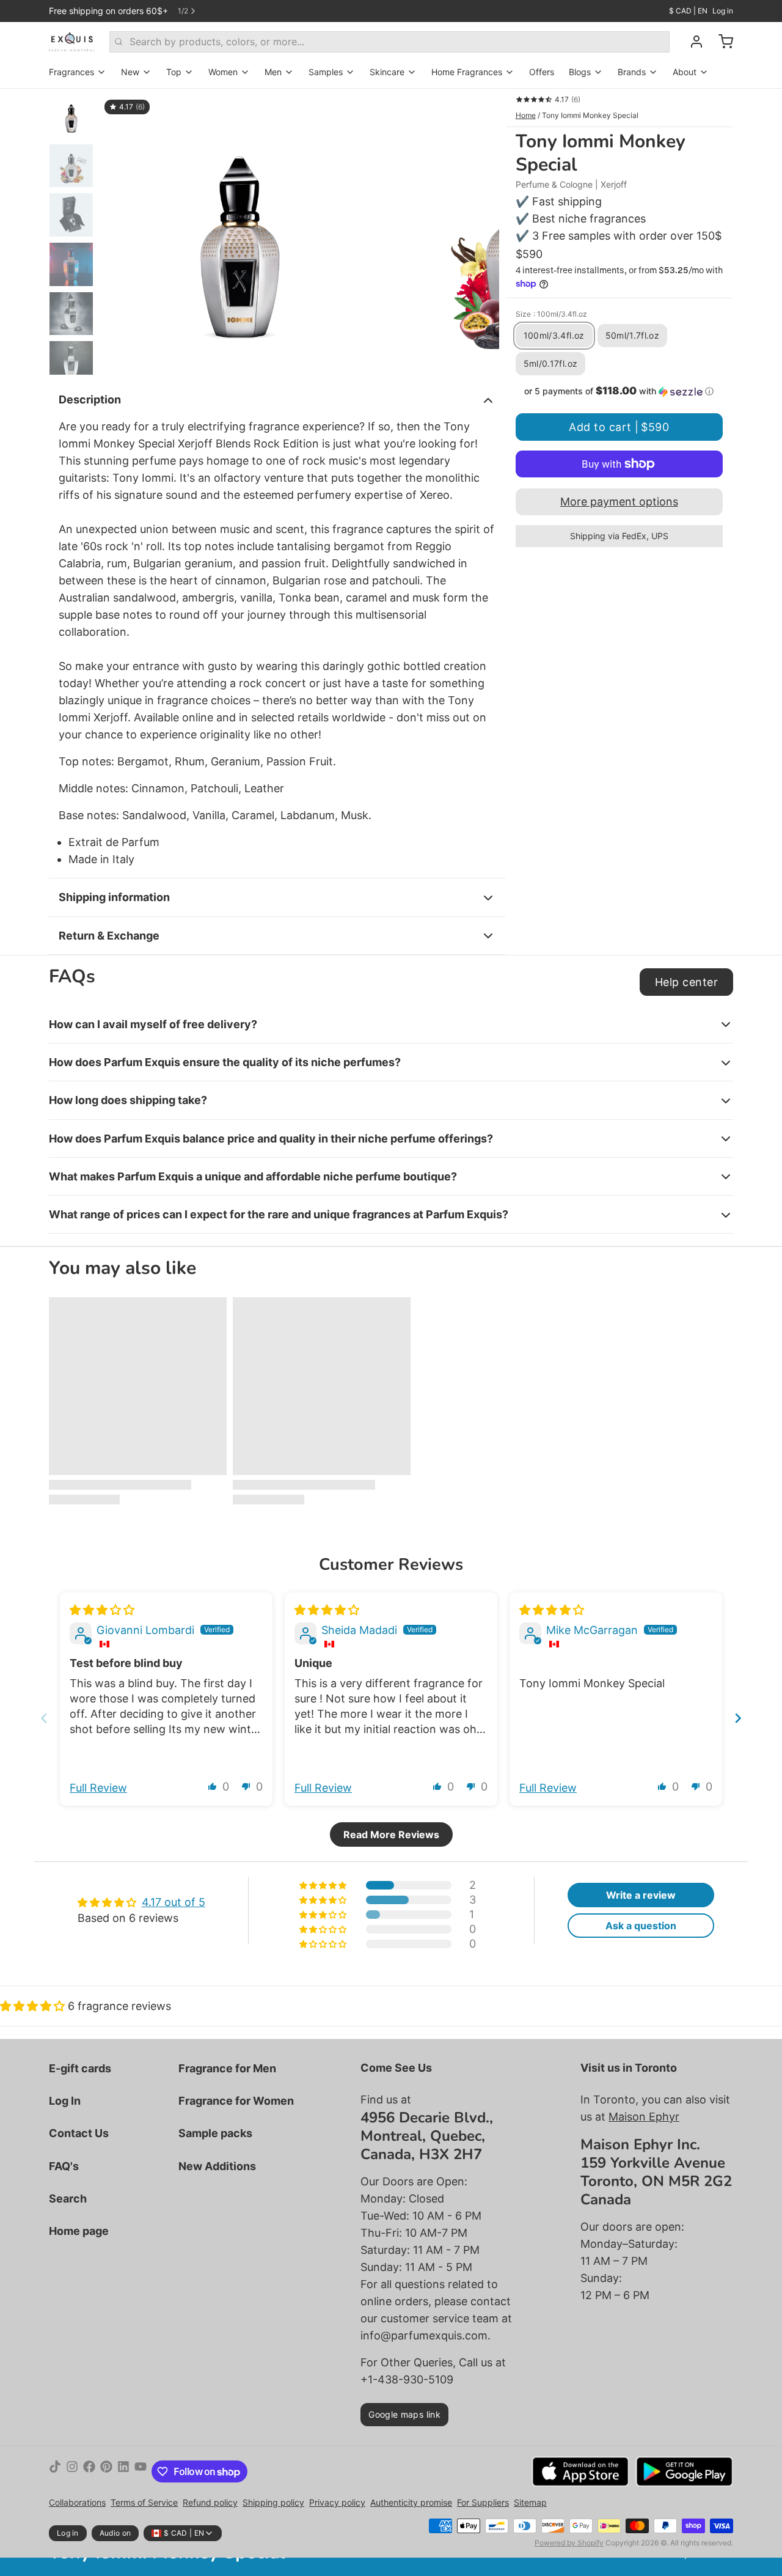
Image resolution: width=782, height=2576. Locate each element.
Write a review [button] (641, 1895)
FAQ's (64, 2166)
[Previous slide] (119, 232)
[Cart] (721, 42)
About (685, 72)
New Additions (217, 2166)
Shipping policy (273, 2502)
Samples (326, 72)
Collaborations (77, 2502)
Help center (686, 982)
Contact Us (79, 2133)
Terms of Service (144, 2502)
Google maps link (404, 2414)
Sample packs (215, 2133)
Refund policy (210, 2502)
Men (273, 72)
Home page (79, 2231)
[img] (102, 1610)
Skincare (387, 72)
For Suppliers (483, 2502)
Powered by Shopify (569, 2543)
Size (551, 314)
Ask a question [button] (641, 1926)
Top (174, 72)
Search (68, 2199)
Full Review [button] (98, 1788)
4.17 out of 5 (174, 1902)
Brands (632, 72)
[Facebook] (89, 2471)
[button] (619, 391)
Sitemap (530, 2502)
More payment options (619, 502)
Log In (65, 2101)
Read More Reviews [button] (391, 1834)
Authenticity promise (411, 2502)
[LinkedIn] (123, 2471)
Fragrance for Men (227, 2068)
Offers (542, 72)
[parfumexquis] (72, 42)
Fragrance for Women (236, 2101)
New (130, 72)
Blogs (580, 72)
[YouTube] (141, 2471)
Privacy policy (337, 2502)
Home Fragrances (467, 72)
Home (526, 115)
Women (223, 72)
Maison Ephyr (644, 2117)
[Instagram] (72, 2471)
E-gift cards (80, 2068)
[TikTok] (55, 2471)
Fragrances (71, 72)
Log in (723, 11)
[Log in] (692, 42)
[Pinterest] (106, 2471)
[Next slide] (480, 232)
